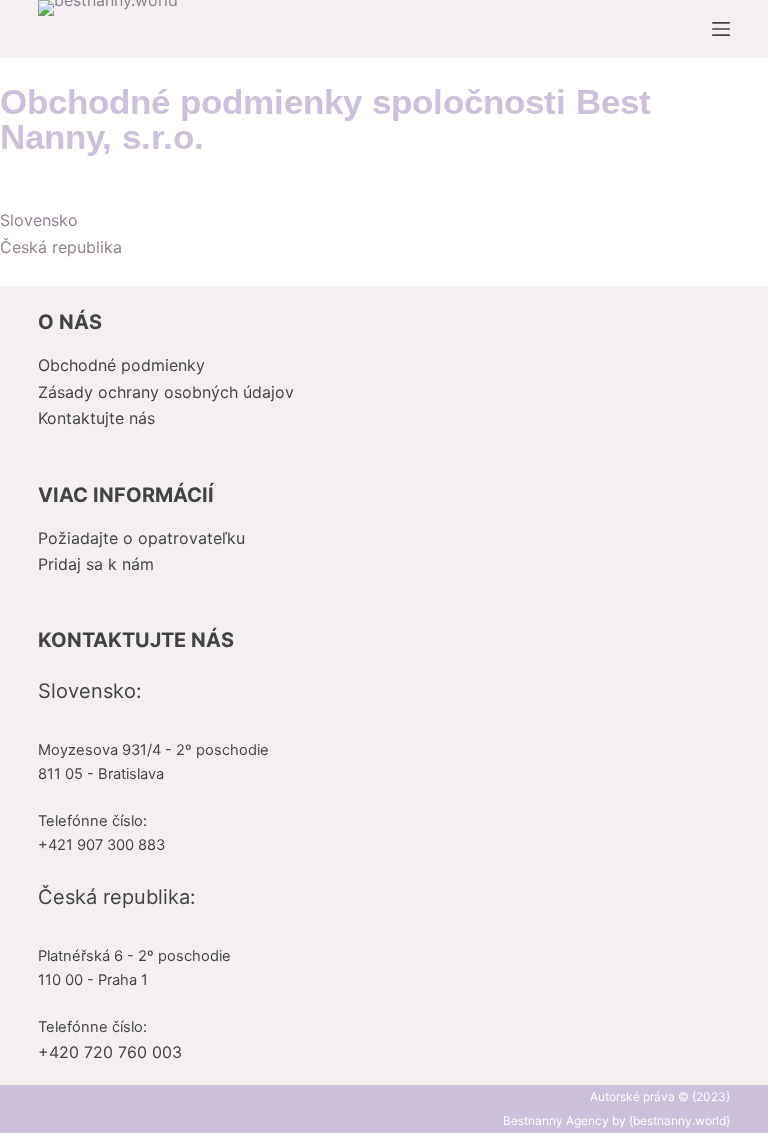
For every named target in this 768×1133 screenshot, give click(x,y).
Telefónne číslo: (92, 821)
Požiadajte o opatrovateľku (141, 538)
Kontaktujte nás (96, 418)
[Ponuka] (721, 29)
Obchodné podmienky (121, 365)
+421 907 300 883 (101, 845)
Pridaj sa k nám (96, 564)
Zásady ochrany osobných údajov (166, 392)
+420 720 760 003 (110, 1052)
